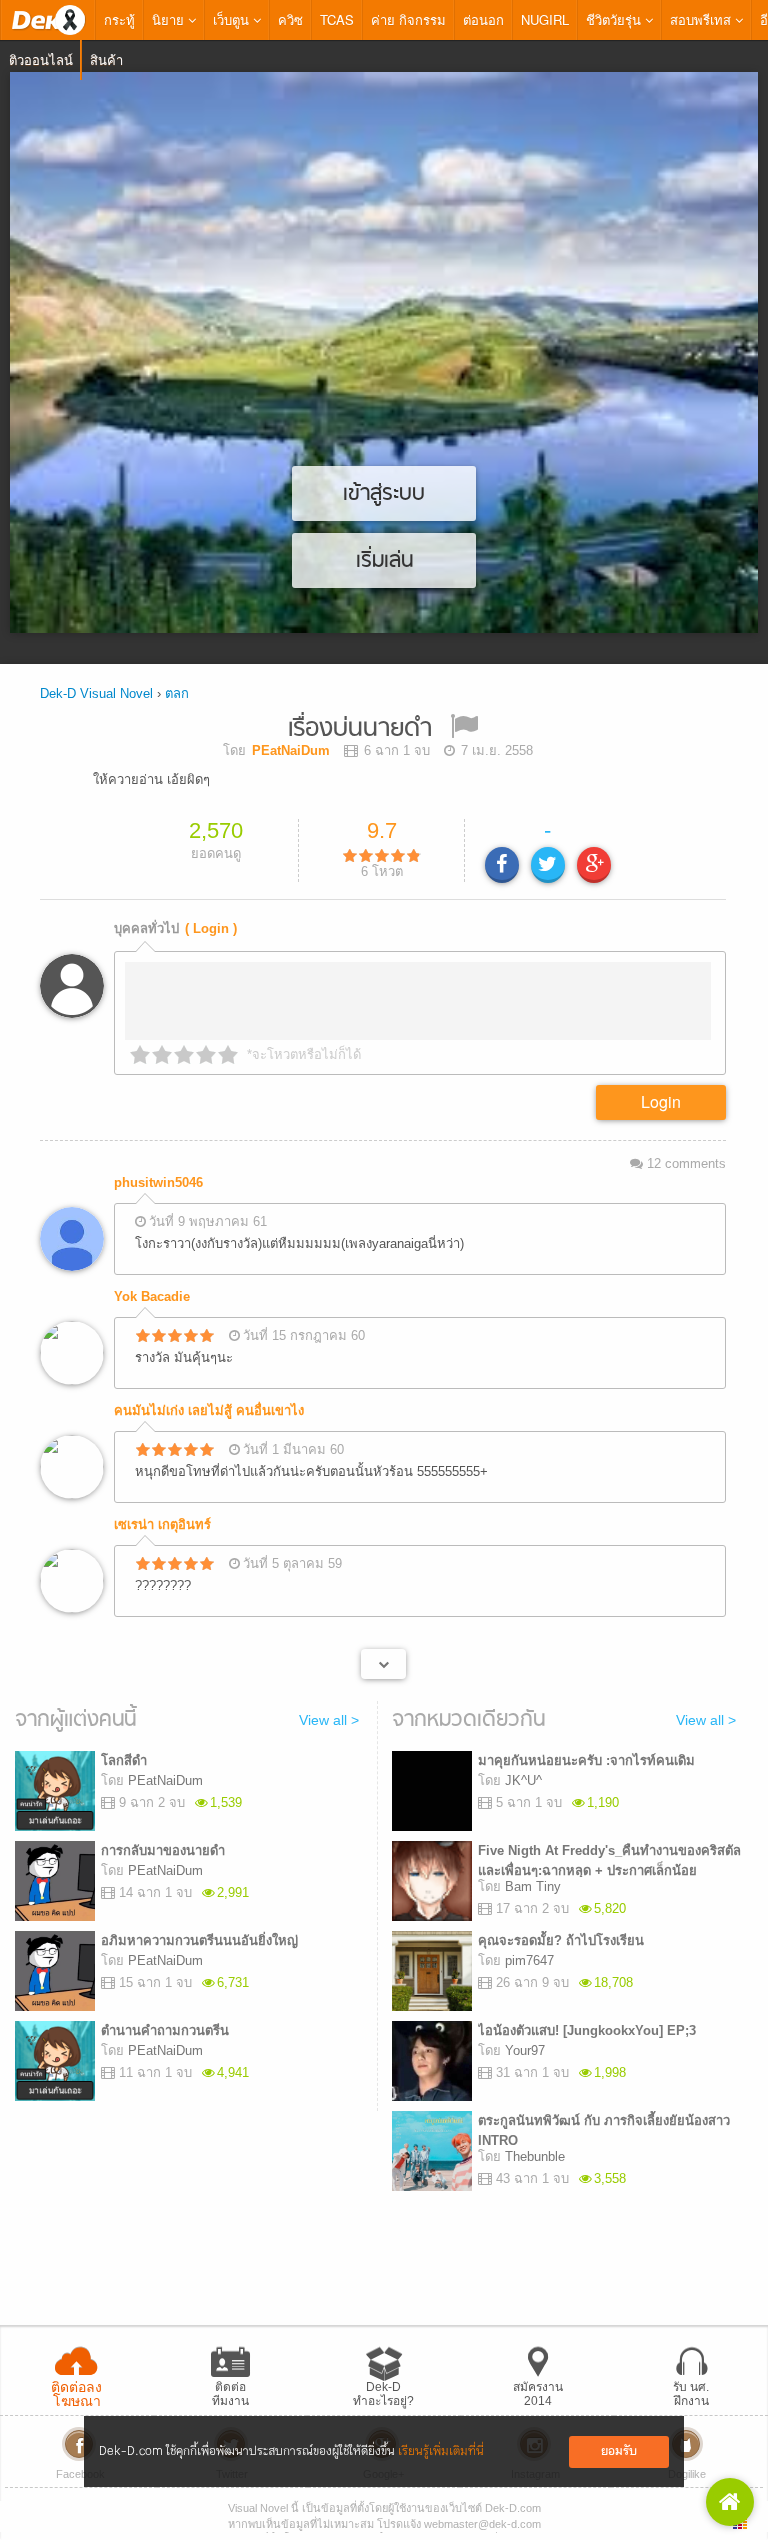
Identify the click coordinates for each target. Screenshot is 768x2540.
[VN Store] (730, 2502)
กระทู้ (119, 19)
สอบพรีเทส (702, 19)
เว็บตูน (233, 19)
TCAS (337, 19)
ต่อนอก (483, 19)
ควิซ (290, 19)
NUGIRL (545, 19)
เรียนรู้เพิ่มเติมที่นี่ (441, 2451)
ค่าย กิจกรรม (408, 19)
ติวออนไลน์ (41, 59)
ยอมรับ (619, 2451)
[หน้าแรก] (48, 20)
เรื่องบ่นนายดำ (360, 729)
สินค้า (106, 59)
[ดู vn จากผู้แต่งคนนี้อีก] (383, 1664)
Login (661, 1101)
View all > (329, 1720)
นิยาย (170, 19)
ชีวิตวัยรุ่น (615, 19)
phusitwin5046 (158, 1182)
